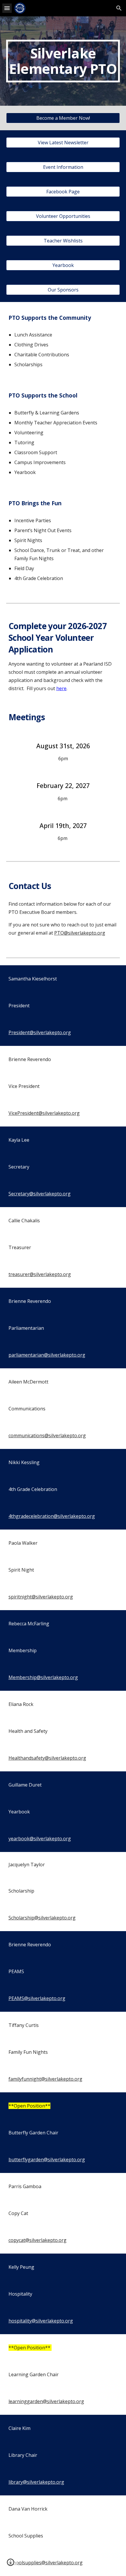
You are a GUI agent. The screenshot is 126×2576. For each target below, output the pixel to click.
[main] (63, 61)
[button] (7, 8)
